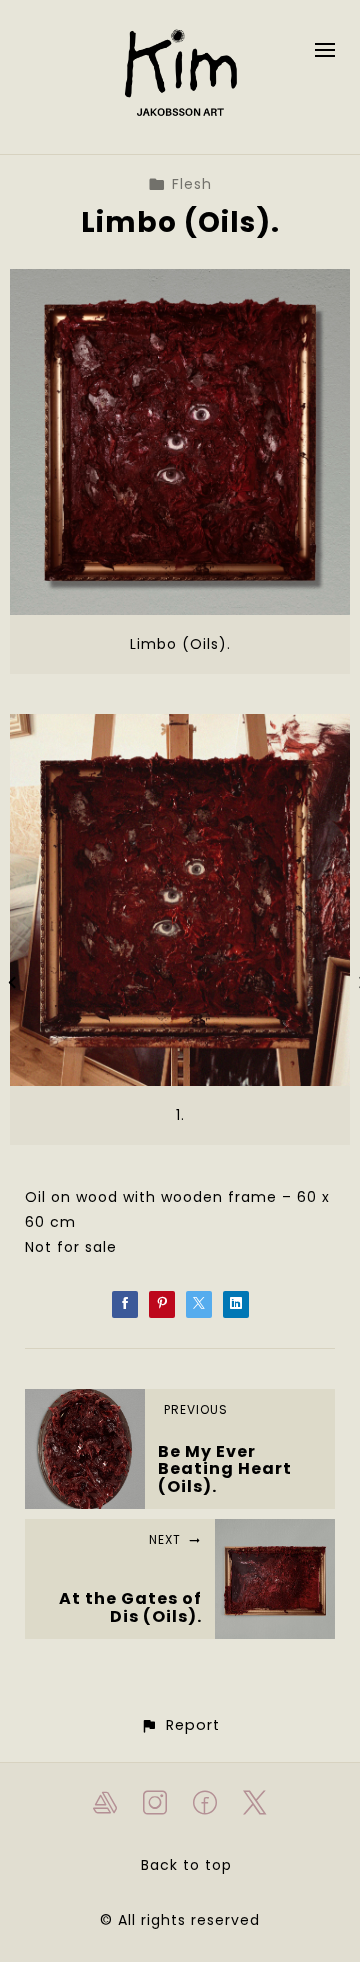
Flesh (192, 184)
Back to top (186, 1865)
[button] (179, 1725)
